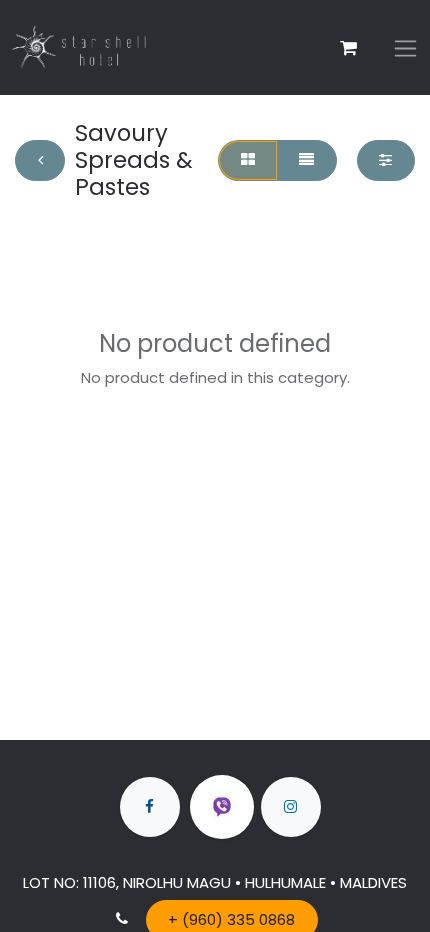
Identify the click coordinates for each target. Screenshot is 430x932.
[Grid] (247, 160)
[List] (307, 160)
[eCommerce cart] (348, 48)
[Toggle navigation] (405, 47)
